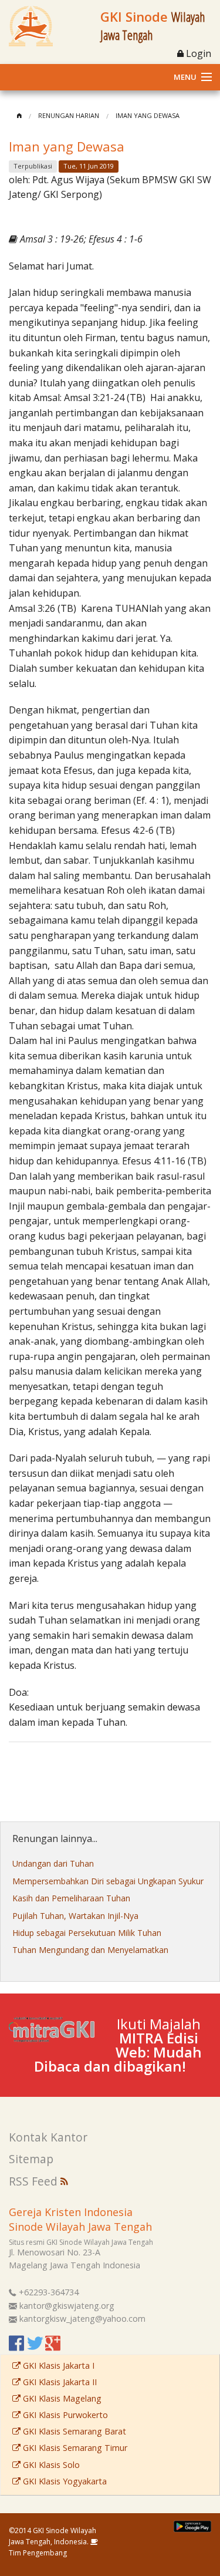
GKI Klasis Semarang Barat (73, 2431)
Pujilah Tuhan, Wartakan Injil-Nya (75, 1916)
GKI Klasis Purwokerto (64, 2415)
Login (197, 53)
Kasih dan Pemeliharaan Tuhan (71, 1898)
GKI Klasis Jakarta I (57, 2365)
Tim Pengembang (38, 2553)
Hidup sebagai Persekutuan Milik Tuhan (87, 1933)
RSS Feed (35, 2181)
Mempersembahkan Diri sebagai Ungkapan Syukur (108, 1881)
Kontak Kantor (48, 2137)
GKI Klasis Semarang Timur (74, 2448)
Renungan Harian (69, 115)
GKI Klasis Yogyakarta (64, 2481)
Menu (185, 77)
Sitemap (31, 2159)
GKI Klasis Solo (50, 2465)
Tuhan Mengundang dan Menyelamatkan (90, 1950)
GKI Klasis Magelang (61, 2398)
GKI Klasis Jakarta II (59, 2382)
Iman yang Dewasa (148, 115)
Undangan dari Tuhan (53, 1863)
